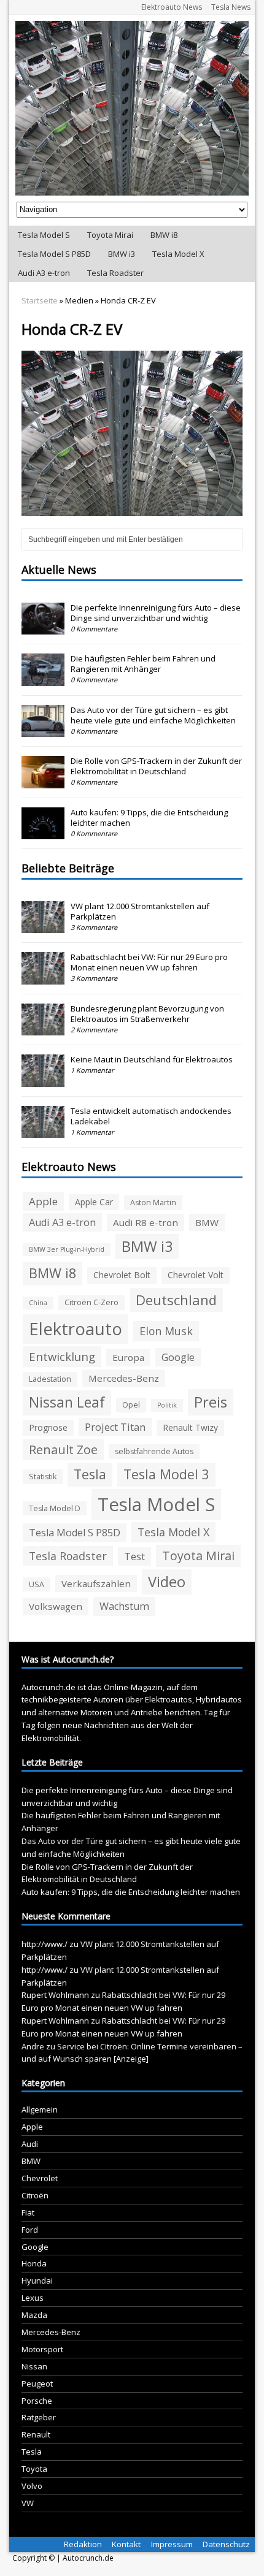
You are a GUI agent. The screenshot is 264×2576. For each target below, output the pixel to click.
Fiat (28, 2212)
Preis (211, 1402)
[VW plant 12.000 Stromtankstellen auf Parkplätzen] (43, 926)
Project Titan (115, 1427)
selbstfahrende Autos (154, 1451)
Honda (34, 2263)
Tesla (90, 1474)
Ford (30, 2230)
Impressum (172, 2544)
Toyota (34, 2469)
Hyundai (37, 2281)
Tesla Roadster (115, 273)
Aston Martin (153, 1202)
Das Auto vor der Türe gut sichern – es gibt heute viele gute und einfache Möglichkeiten (153, 715)
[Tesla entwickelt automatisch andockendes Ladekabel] (43, 1131)
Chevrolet (40, 2178)
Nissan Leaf (67, 1402)
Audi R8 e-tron (146, 1222)
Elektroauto (76, 1329)
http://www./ (45, 1944)
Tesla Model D (55, 1508)
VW (28, 2503)
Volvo (32, 2486)
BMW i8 (164, 235)
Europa (128, 1357)
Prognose (48, 1427)
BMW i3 (122, 254)
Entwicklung (62, 1356)
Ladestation (50, 1379)
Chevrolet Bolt (122, 1275)
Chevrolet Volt (196, 1275)
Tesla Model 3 (166, 1474)
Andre (33, 2046)
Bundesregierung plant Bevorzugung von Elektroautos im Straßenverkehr (147, 1014)
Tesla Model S (44, 235)
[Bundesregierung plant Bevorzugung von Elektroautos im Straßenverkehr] (43, 1029)
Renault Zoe (63, 1450)
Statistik (43, 1477)
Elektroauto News (172, 7)
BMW (207, 1222)
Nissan (34, 2366)
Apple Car (94, 1202)
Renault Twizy (190, 1427)
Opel (131, 1405)
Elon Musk (166, 1331)
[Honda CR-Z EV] (132, 509)
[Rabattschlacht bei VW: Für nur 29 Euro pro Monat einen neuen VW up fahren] (43, 978)
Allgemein (40, 2109)
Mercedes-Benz (124, 1378)
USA (37, 1584)
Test (134, 1557)
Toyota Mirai (110, 235)
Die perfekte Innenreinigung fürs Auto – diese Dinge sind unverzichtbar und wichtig (156, 613)
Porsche (37, 2401)
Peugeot (37, 2384)
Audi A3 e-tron (44, 273)
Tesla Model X (178, 254)
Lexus (33, 2298)
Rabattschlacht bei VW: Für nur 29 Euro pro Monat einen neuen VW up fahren (149, 962)
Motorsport (42, 2349)
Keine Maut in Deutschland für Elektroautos (152, 1059)
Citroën (35, 2195)
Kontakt (126, 2544)
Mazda (34, 2315)
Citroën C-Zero (91, 1302)
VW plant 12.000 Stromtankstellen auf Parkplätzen (140, 911)
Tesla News (231, 7)
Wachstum (124, 1606)
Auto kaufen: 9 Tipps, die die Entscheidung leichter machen (149, 817)
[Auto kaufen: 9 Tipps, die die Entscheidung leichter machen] (43, 833)
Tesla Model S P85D (54, 254)
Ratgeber (39, 2417)
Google (178, 1357)
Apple (43, 1201)
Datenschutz (226, 2544)
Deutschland (176, 1300)
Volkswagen (56, 1606)
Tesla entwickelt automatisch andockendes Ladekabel (151, 1116)
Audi (30, 2144)
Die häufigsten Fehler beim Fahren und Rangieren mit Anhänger (143, 664)
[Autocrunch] (132, 108)
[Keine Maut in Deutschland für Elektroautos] (43, 1080)
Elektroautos (169, 1699)
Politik (167, 1405)
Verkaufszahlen (96, 1583)
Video (167, 1582)
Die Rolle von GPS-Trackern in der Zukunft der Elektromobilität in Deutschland (156, 766)
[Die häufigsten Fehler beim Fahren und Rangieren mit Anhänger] (43, 679)
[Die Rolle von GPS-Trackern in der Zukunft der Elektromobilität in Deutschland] (43, 782)
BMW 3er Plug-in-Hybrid (67, 1249)
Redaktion (83, 2544)
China (38, 1303)
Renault (36, 2434)
